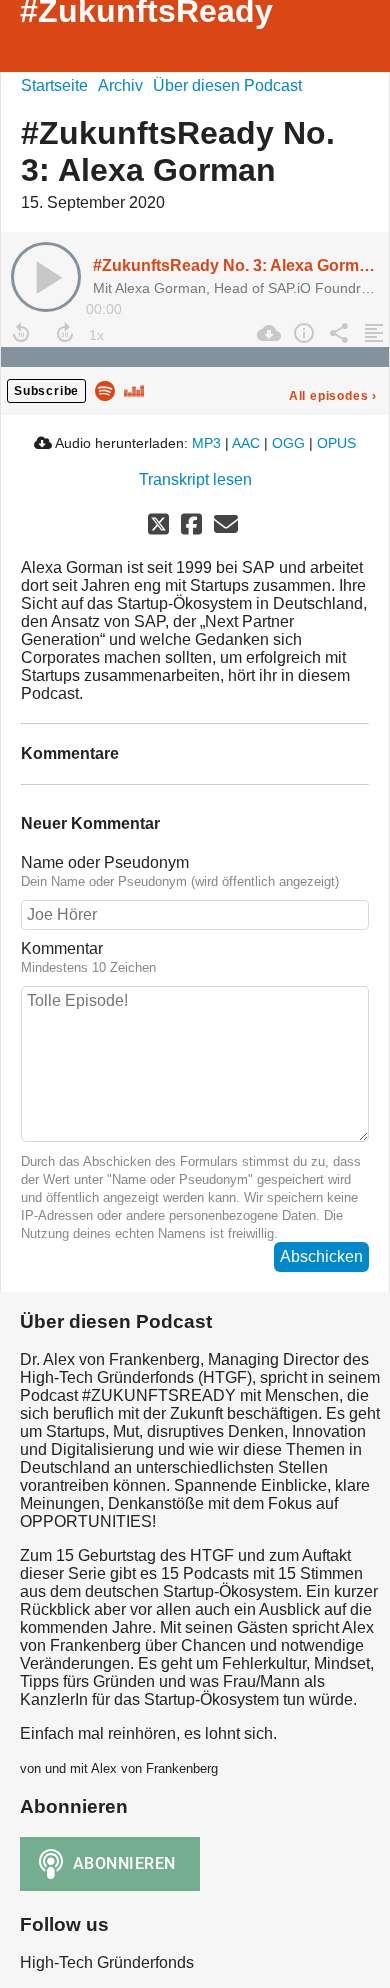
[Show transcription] (371, 333)
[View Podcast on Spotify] (105, 389)
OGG (288, 443)
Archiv (120, 85)
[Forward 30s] (65, 333)
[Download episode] (266, 333)
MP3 (206, 443)
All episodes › (333, 396)
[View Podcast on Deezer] (134, 389)
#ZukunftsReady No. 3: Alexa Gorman (235, 265)
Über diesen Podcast (227, 85)
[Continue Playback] (46, 277)
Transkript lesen (195, 479)
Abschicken (321, 1256)
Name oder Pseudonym (105, 862)
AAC (246, 443)
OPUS (336, 443)
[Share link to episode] (336, 333)
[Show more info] (301, 333)
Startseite (54, 85)
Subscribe (46, 391)
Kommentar (62, 948)
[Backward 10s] (21, 333)
